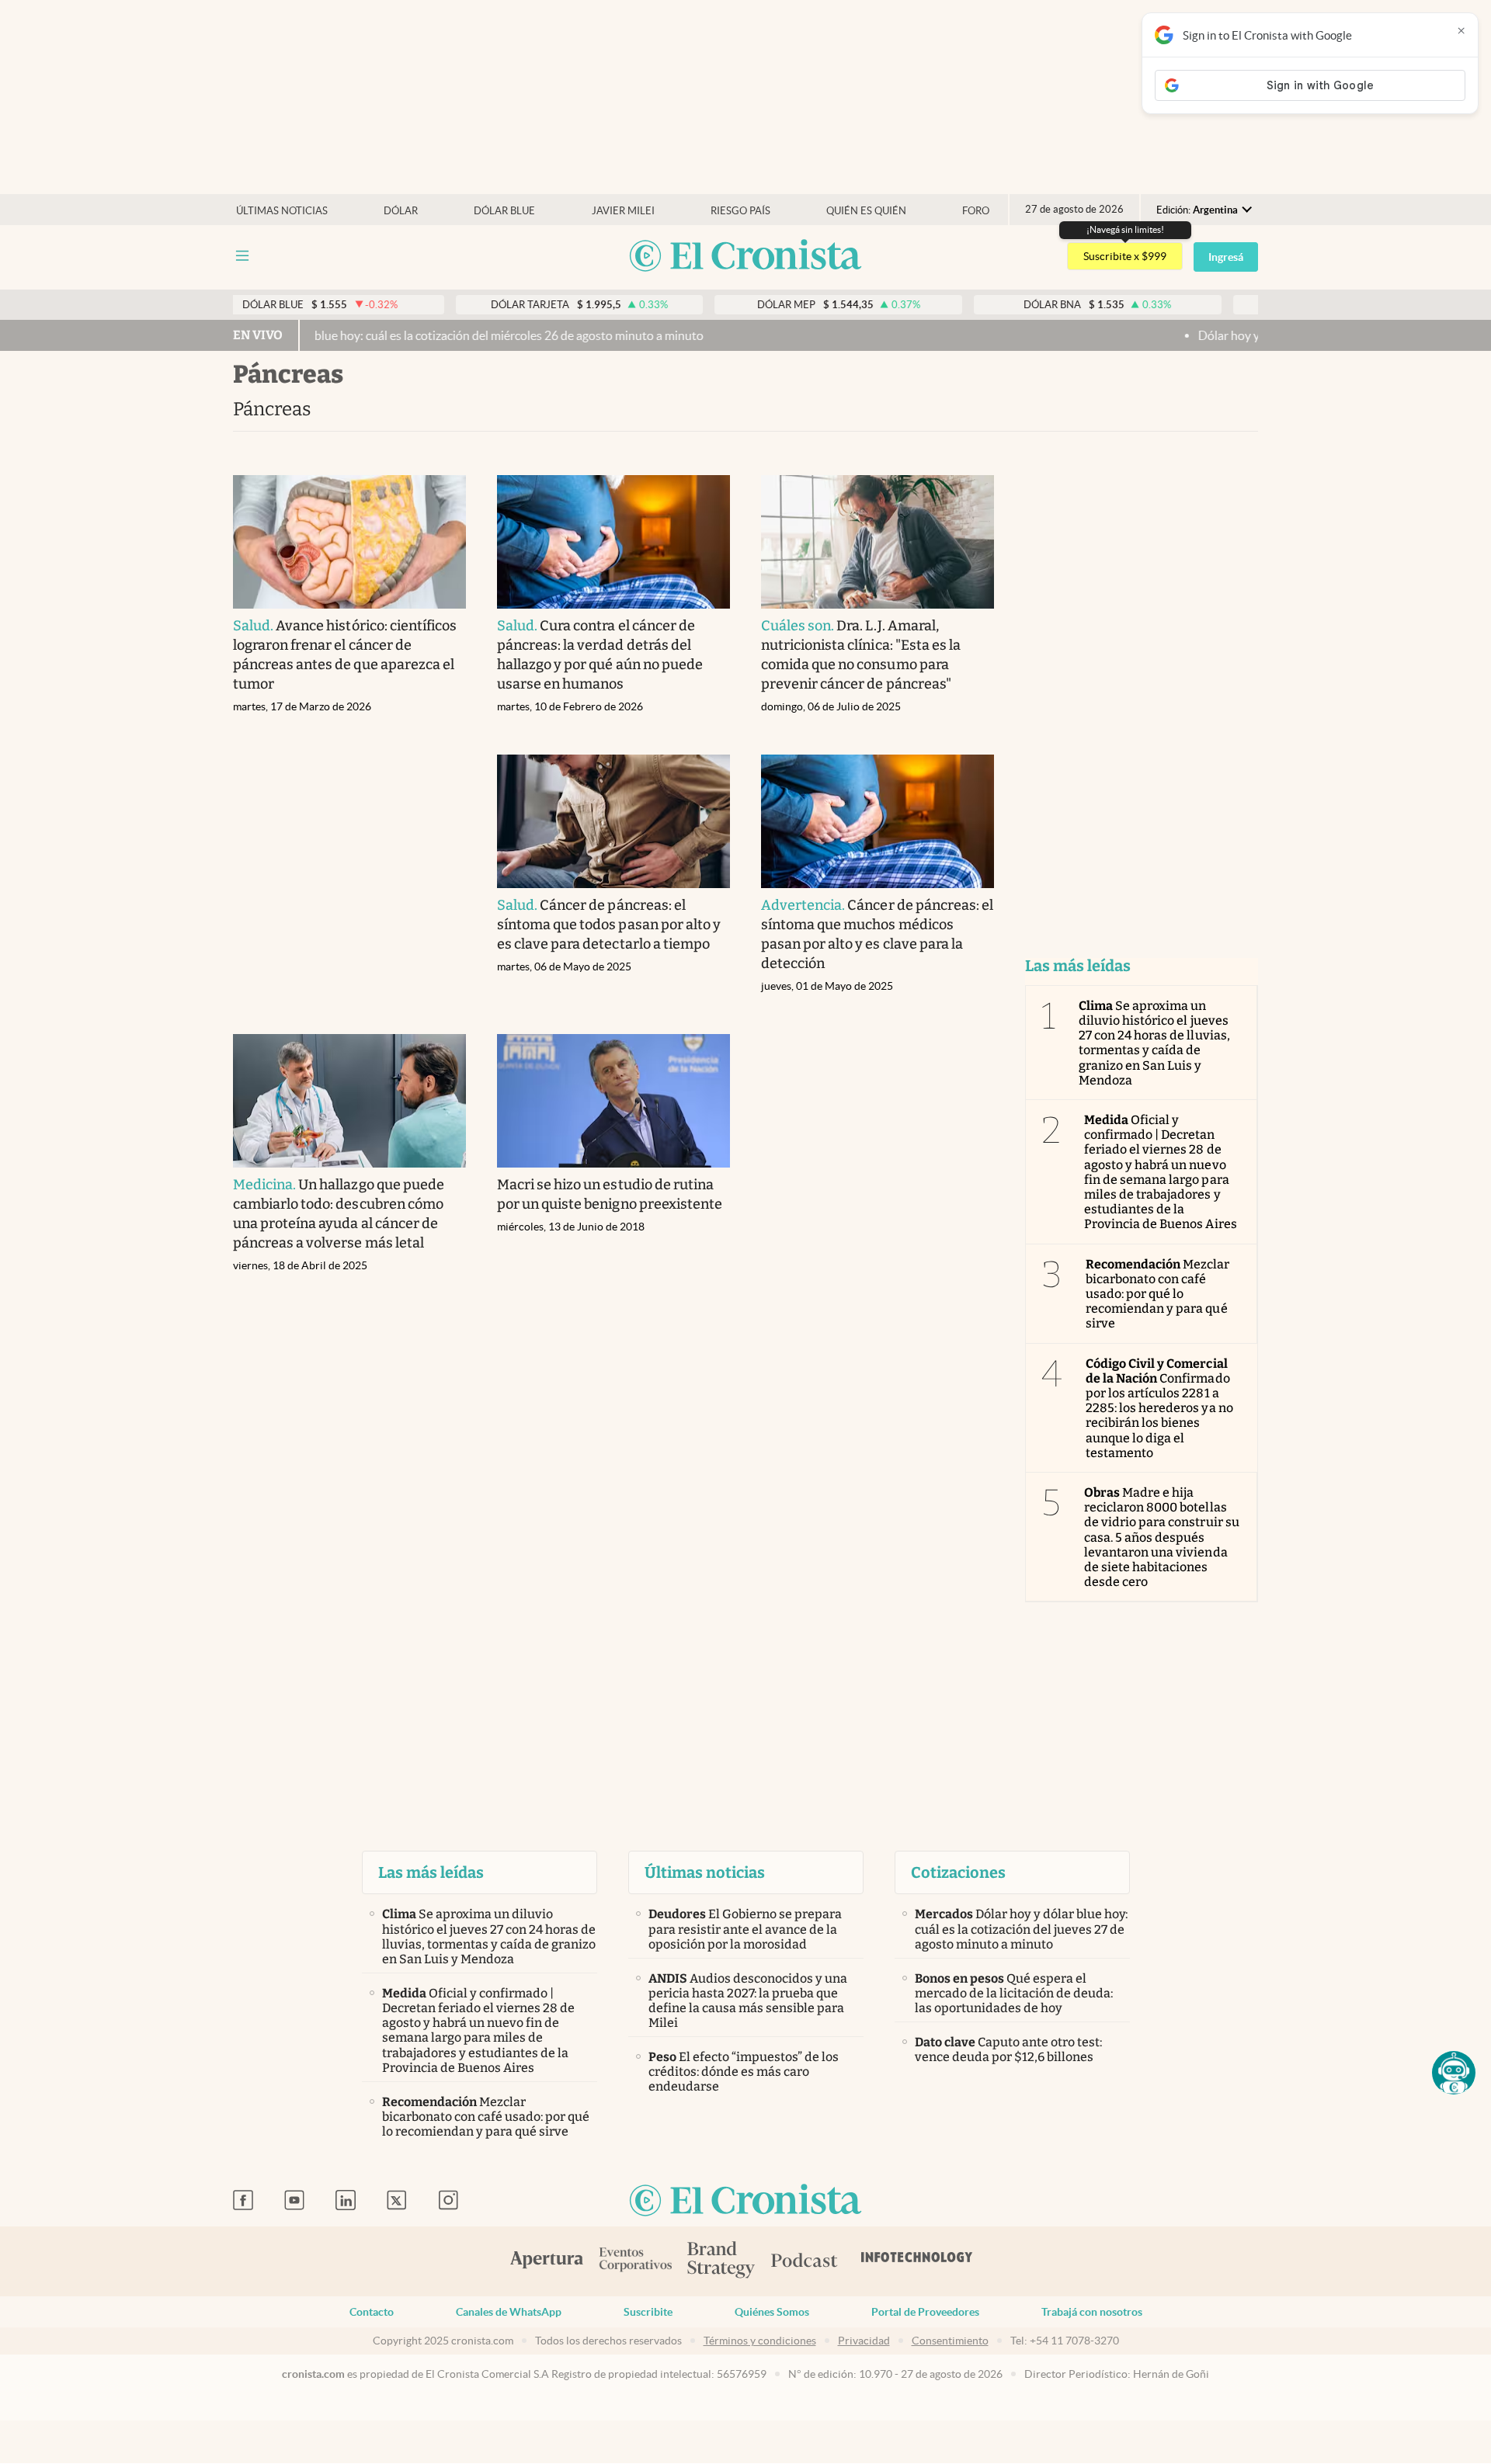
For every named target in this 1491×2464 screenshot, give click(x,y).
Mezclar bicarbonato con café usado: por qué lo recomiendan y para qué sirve (1158, 1294)
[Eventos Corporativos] (635, 2261)
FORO (976, 211)
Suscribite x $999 (1125, 256)
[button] (1454, 2073)
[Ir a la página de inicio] (745, 257)
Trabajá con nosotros (1092, 2312)
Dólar (401, 211)
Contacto (372, 2312)
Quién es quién (866, 211)
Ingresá (1226, 257)
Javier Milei (623, 211)
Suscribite (648, 2312)
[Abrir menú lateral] (242, 256)
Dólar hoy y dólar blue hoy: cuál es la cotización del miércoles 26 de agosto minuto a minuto (386, 335)
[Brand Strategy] (721, 2261)
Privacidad (864, 2341)
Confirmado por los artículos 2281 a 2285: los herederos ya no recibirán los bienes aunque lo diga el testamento (1159, 1408)
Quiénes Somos (772, 2312)
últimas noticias (282, 211)
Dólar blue (504, 211)
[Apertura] (547, 2261)
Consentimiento (950, 2341)
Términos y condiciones (760, 2341)
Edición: (1197, 210)
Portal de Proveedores (925, 2312)
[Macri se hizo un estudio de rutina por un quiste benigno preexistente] (613, 1101)
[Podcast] (805, 2261)
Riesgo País (740, 211)
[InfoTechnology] (917, 2261)
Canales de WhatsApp (509, 2312)
